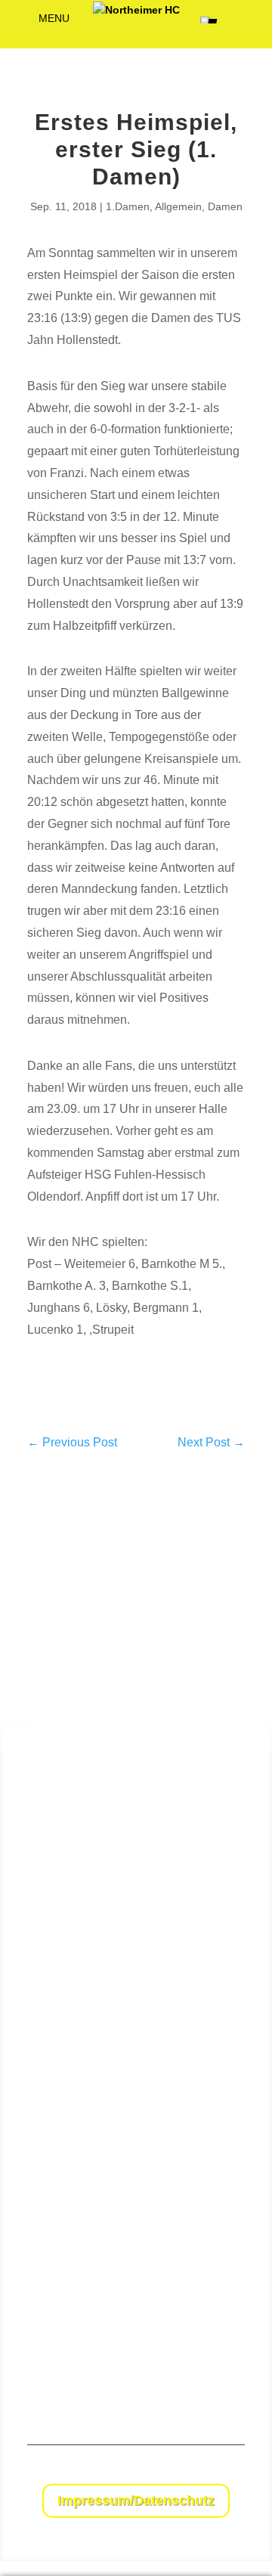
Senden (229, 2372)
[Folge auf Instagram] (233, 2472)
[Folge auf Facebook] (202, 2472)
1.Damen (128, 206)
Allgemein (178, 206)
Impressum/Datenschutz (136, 2500)
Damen (225, 206)
